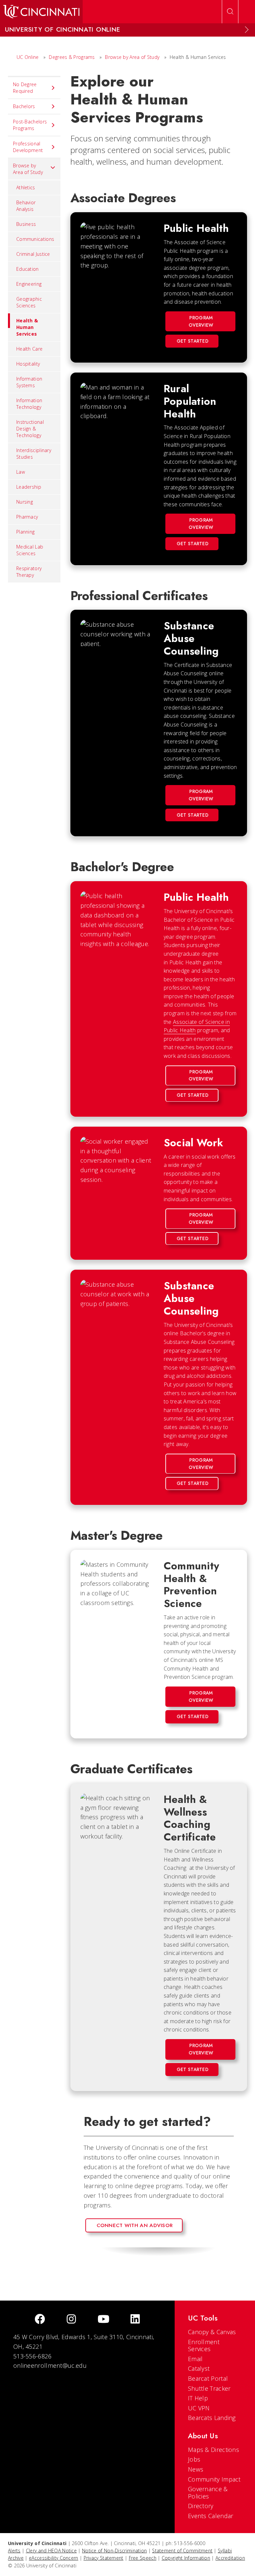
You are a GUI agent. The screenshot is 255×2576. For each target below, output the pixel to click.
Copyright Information (186, 2558)
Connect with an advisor (135, 2225)
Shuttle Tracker (209, 2388)
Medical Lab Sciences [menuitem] (30, 550)
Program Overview (201, 321)
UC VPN (199, 2408)
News (196, 2469)
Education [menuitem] (28, 269)
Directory (201, 2506)
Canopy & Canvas (212, 2332)
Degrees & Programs (72, 57)
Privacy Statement (104, 2558)
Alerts (14, 2551)
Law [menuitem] (21, 472)
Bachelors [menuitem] (24, 106)
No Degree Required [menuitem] (25, 88)
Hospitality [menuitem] (28, 364)
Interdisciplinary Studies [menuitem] (34, 454)
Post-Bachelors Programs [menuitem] (30, 125)
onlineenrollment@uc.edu (50, 2365)
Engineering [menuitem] (29, 284)
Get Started (193, 341)
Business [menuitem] (26, 224)
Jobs (194, 2459)
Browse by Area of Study (132, 57)
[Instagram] (71, 2320)
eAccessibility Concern (54, 2558)
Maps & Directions (213, 2450)
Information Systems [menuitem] (29, 382)
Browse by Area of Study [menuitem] (28, 169)
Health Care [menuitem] (29, 349)
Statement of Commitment (182, 2551)
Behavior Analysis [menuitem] (26, 206)
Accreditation (230, 2558)
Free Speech (143, 2558)
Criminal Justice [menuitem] (33, 254)
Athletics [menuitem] (26, 187)
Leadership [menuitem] (29, 487)
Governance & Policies (208, 2493)
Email (195, 2359)
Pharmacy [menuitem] (27, 517)
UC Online (28, 57)
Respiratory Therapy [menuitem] (29, 572)
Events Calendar (211, 2516)
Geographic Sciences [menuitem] (29, 302)
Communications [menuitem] (35, 239)
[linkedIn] (135, 2320)
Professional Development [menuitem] (28, 147)
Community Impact (214, 2479)
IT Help (198, 2398)
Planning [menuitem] (25, 532)
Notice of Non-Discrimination (114, 2551)
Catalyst (199, 2368)
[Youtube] (103, 2320)
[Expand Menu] (247, 30)
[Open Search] (230, 12)
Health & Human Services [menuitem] (27, 327)
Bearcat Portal (208, 2378)
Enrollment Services (204, 2345)
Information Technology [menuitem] (29, 404)
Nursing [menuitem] (25, 502)
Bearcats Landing (212, 2418)
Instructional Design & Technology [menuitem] (30, 429)
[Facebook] (40, 2320)
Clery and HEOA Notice (51, 2551)
